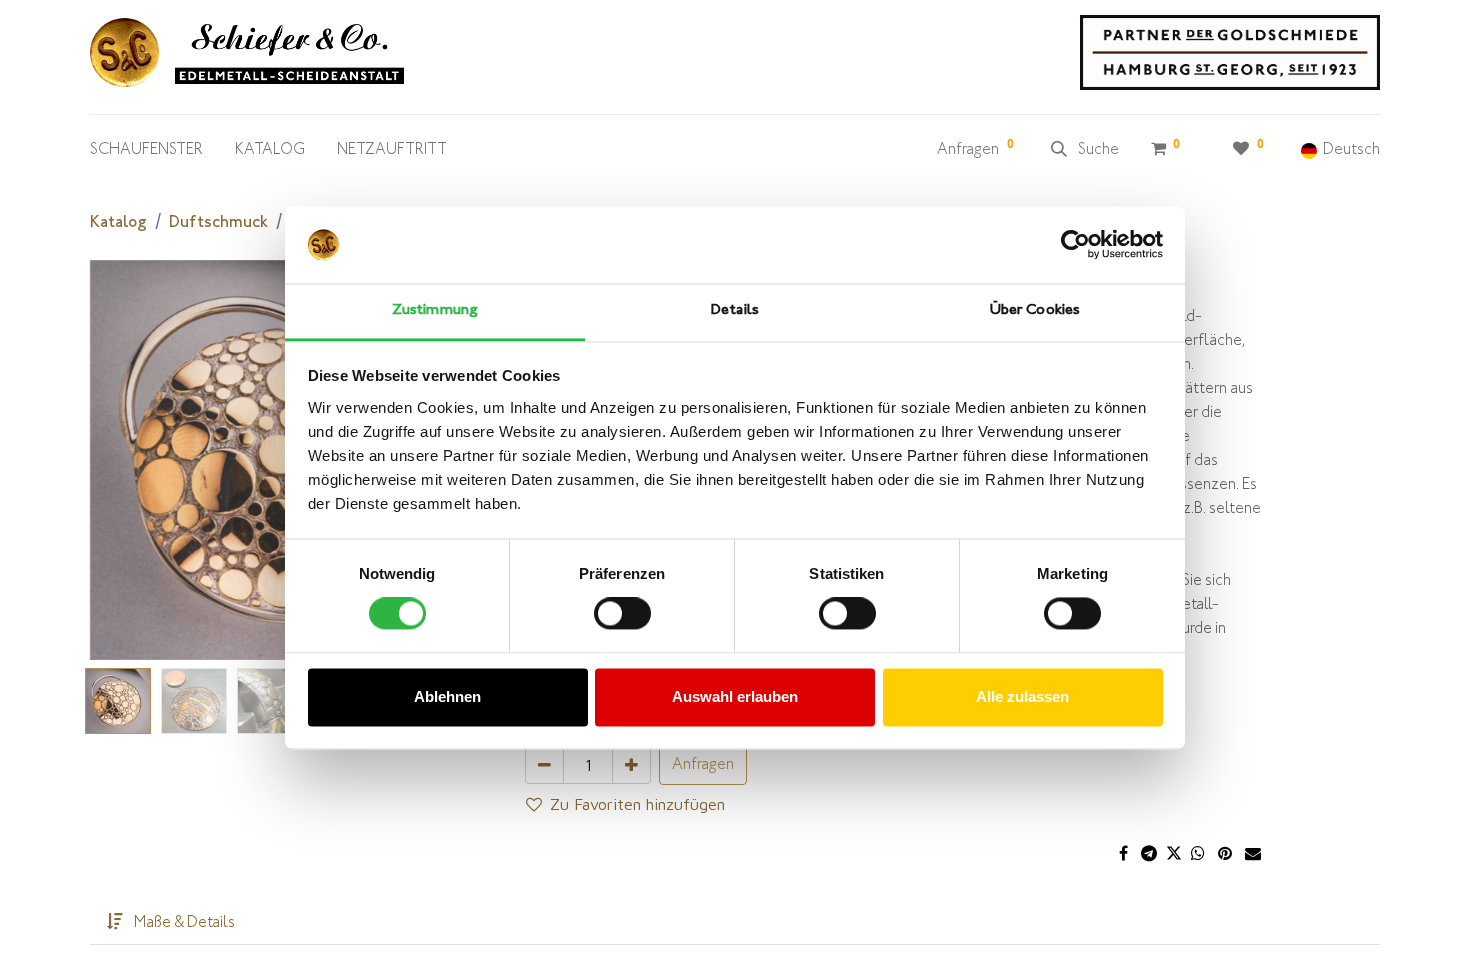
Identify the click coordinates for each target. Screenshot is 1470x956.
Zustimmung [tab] (435, 310)
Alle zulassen (1022, 696)
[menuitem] (146, 155)
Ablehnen (447, 696)
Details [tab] (735, 310)
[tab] (171, 924)
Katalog (118, 223)
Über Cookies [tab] (1035, 310)
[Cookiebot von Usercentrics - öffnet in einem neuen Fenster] (1075, 245)
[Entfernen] (544, 765)
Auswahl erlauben (735, 696)
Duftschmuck (218, 223)
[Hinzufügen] (631, 765)
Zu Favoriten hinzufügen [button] (637, 804)
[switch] (622, 614)
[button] (116, 460)
